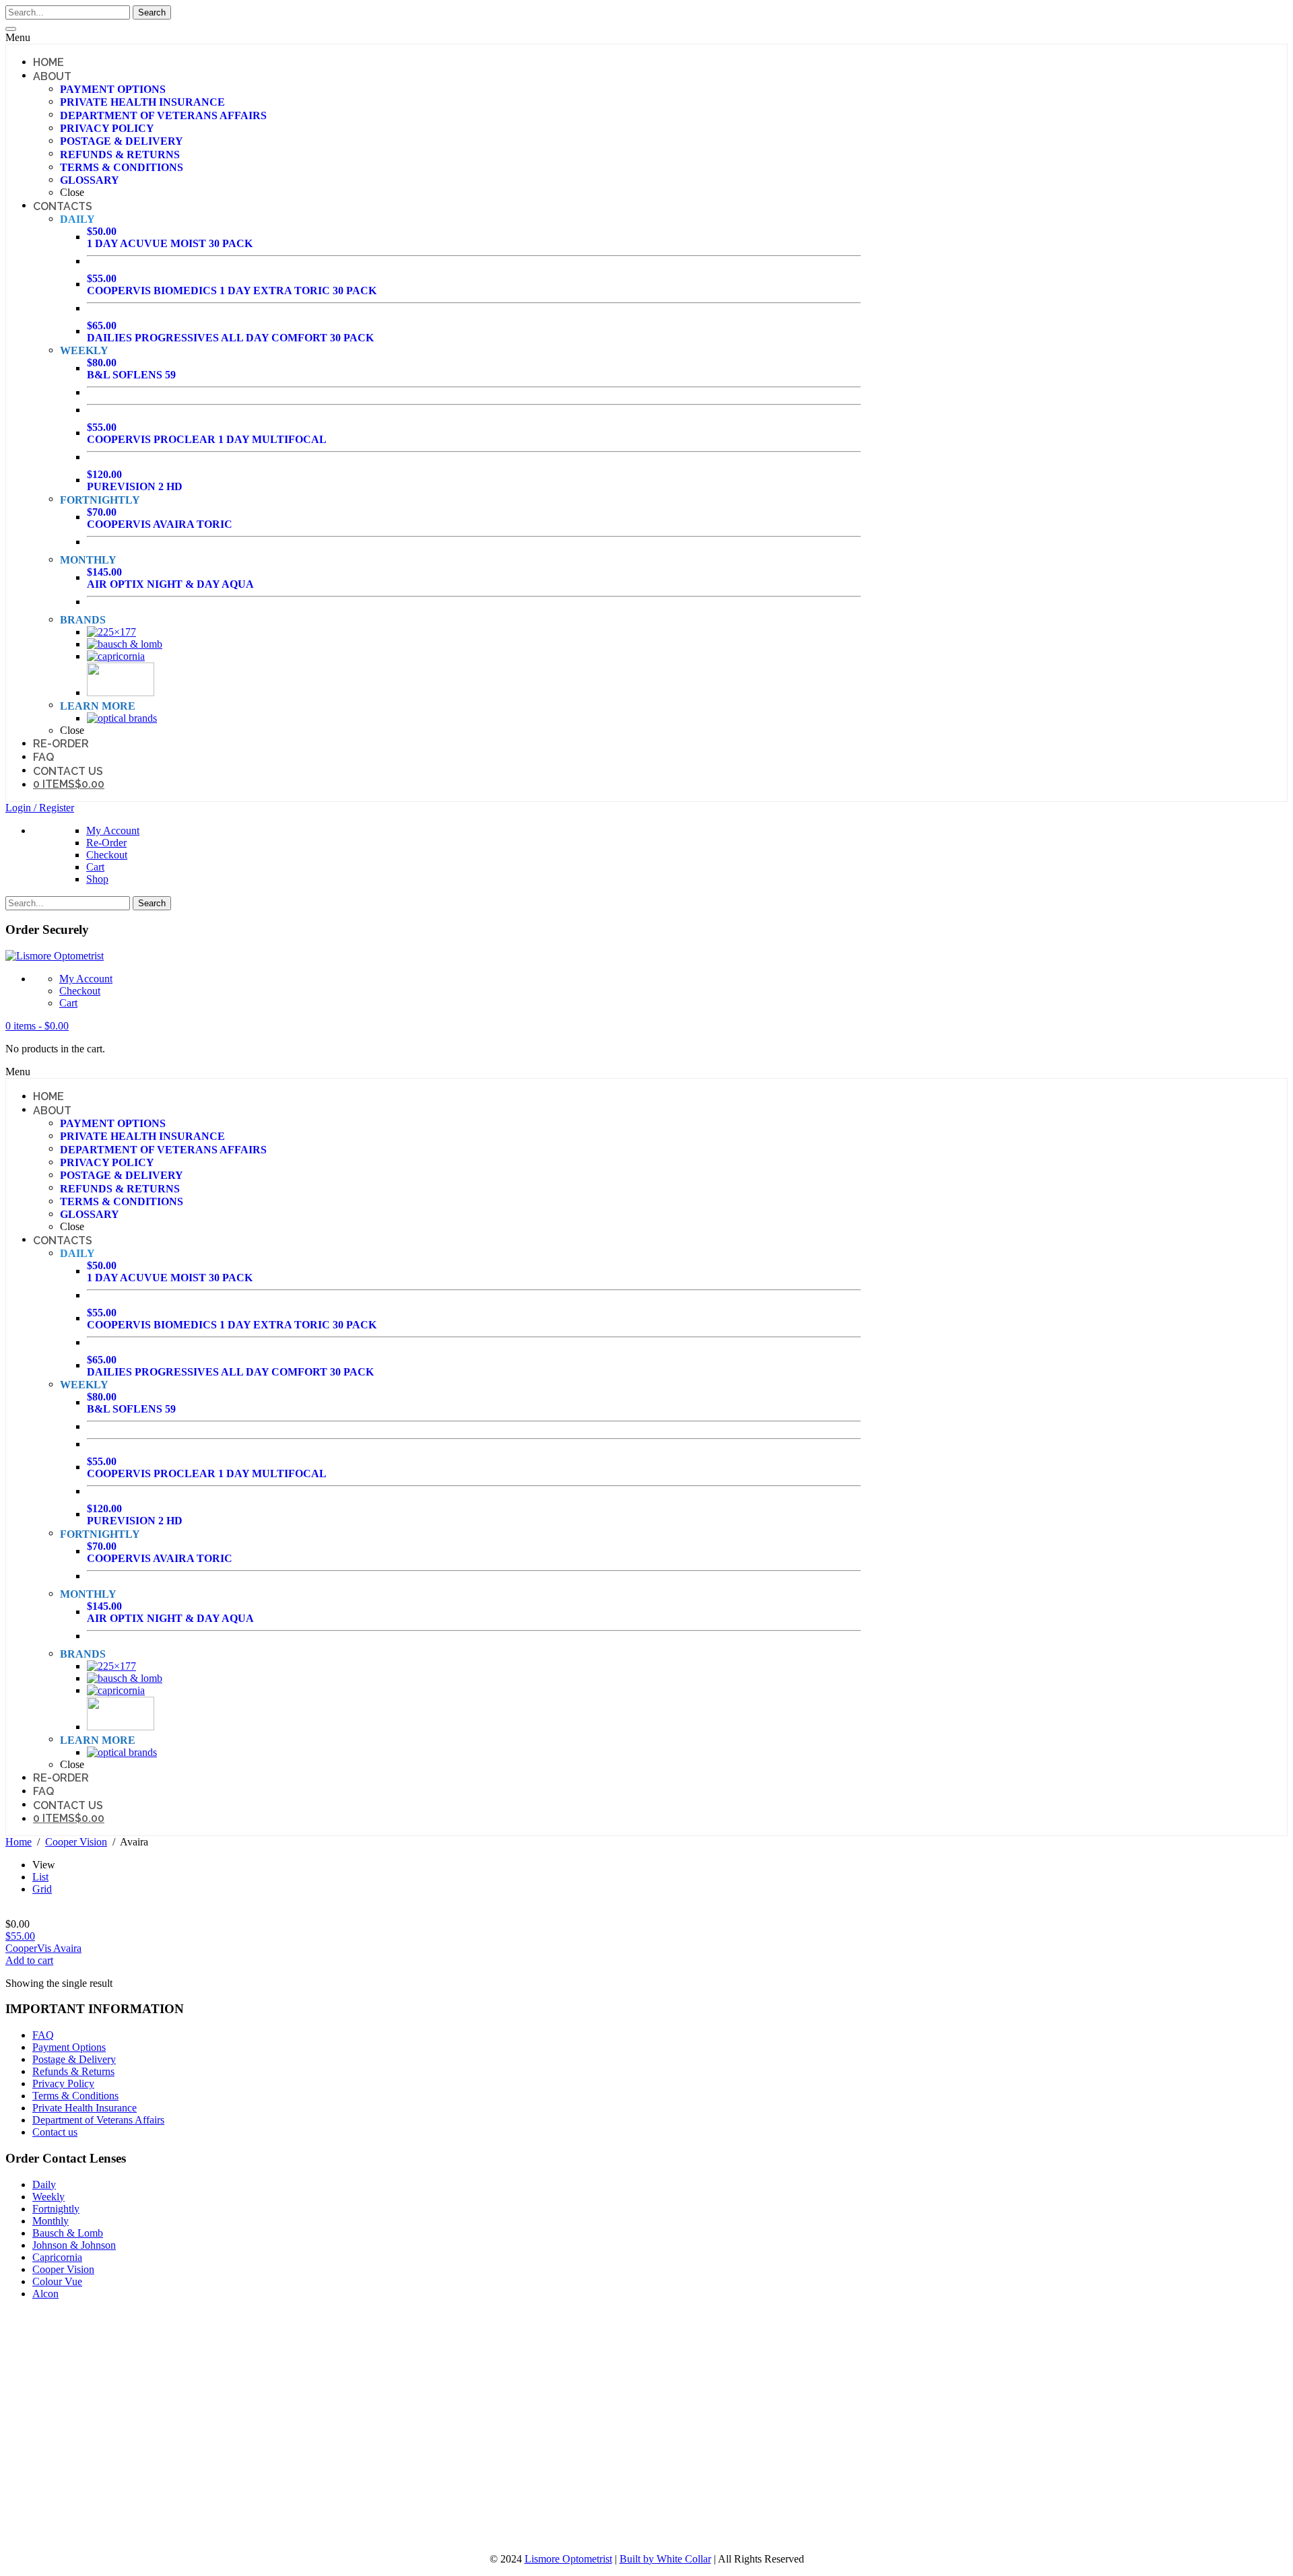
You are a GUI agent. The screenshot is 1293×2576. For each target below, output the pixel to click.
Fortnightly (56, 2209)
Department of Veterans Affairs (98, 2120)
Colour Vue (57, 2281)
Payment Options (69, 2047)
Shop (97, 879)
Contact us (55, 2132)
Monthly (51, 2221)
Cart (95, 867)
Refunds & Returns (73, 2071)
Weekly (48, 2197)
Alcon (45, 2294)
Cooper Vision (76, 1842)
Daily (44, 2184)
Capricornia (57, 2257)
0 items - (37, 1026)
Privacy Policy (63, 2083)
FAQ (43, 2035)
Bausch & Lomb (68, 2233)
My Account (113, 831)
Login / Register (40, 808)
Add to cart (29, 1960)
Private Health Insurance (85, 2108)
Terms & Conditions (75, 2096)
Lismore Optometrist (568, 2559)
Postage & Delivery (74, 2059)
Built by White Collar (665, 2559)
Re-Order (106, 843)
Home (19, 1842)
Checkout (107, 855)
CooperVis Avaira (43, 1942)
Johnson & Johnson (74, 2245)
